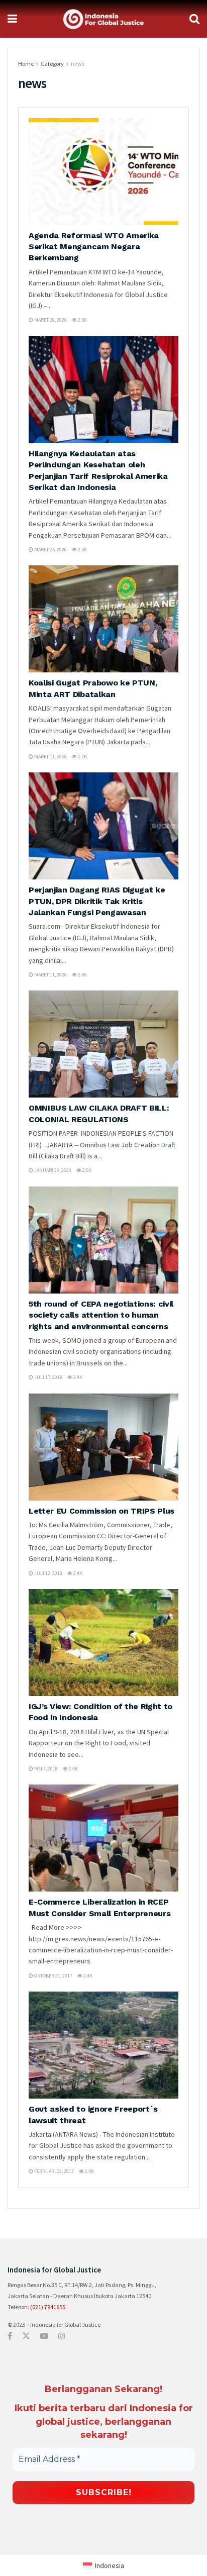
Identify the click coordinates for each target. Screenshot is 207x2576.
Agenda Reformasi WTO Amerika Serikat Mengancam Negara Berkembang (94, 247)
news (78, 64)
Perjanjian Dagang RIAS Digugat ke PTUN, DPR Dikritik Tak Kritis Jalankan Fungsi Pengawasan (97, 901)
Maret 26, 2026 (50, 320)
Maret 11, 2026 (50, 757)
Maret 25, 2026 (50, 550)
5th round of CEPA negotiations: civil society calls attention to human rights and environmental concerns (101, 1315)
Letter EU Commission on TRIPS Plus (101, 1511)
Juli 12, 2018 (48, 1573)
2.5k (82, 320)
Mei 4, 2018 (45, 1769)
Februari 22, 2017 (54, 2171)
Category (52, 64)
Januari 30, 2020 (52, 1170)
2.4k (82, 975)
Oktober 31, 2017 (53, 1976)
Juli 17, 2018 (48, 1377)
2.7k (82, 757)
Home (26, 64)
